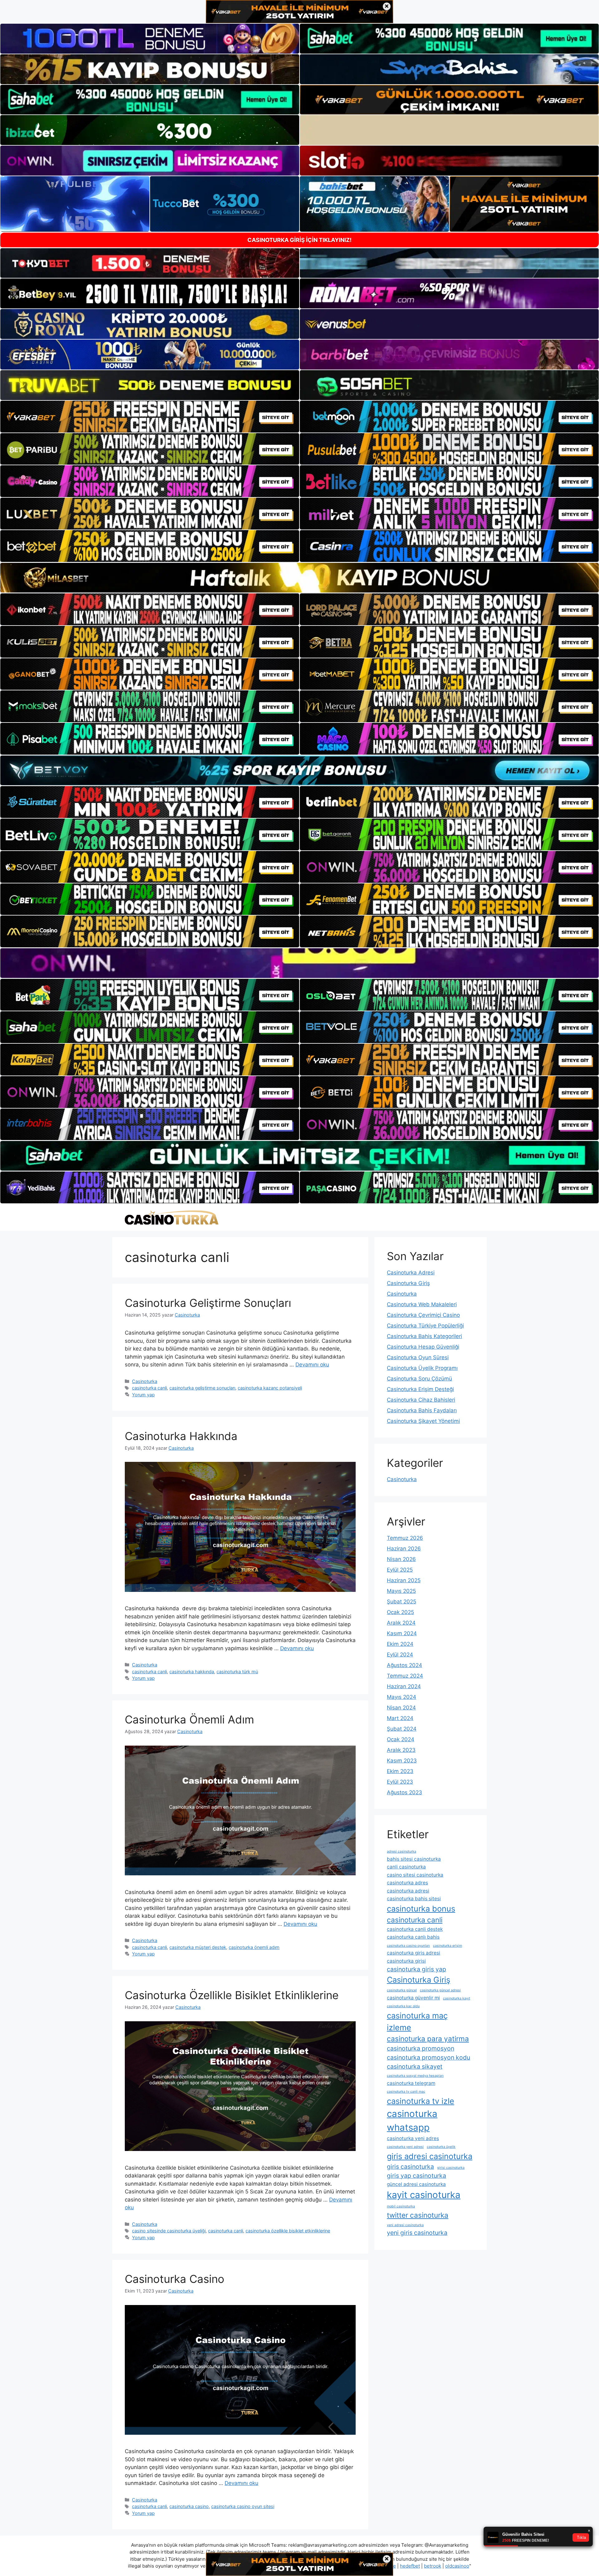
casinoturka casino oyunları (408, 1946)
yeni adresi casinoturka (405, 2225)
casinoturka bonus (421, 1909)
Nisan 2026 (401, 1559)
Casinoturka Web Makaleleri (422, 1304)
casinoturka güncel (402, 1990)
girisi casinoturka (451, 2168)
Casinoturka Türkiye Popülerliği (425, 1326)
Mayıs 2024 (402, 1697)
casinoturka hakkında (192, 1672)
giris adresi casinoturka (430, 2156)
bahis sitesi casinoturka (414, 1859)
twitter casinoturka (418, 2215)
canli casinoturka (406, 1867)
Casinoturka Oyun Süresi (418, 1357)
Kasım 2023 (402, 1761)
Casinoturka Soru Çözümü (419, 1379)
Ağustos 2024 (404, 1665)
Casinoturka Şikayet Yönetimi (423, 1421)
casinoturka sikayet (415, 2066)
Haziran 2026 (404, 1549)
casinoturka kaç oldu (403, 2006)
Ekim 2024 (400, 1644)
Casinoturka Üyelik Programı (422, 1368)
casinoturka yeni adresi (405, 2147)
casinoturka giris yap (416, 1969)
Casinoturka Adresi (411, 1273)
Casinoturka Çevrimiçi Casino (423, 1315)
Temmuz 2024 (405, 1676)
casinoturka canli (149, 1388)
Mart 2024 (400, 1718)
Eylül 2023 (400, 1782)
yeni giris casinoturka (417, 2233)
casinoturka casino (189, 2506)
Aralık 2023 (401, 1750)
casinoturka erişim (448, 1946)
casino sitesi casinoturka (415, 1875)
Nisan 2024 (401, 1708)
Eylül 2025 (400, 1570)
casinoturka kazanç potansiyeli (270, 1388)
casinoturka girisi (406, 1961)
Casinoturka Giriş (408, 1283)
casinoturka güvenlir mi (413, 1998)
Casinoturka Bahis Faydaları (422, 1410)
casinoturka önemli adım (254, 1947)
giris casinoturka (410, 2167)
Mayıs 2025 (401, 1591)
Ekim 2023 (400, 1771)
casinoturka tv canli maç (406, 2092)
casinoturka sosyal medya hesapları (415, 2076)
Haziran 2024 (404, 1686)
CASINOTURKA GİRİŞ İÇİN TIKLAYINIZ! (299, 240)
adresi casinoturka (402, 1851)
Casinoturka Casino (175, 2279)
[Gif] (299, 578)
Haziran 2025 (404, 1580)
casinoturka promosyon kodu (429, 2057)
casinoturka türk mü (237, 1672)
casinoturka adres (407, 1883)
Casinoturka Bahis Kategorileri (424, 1336)
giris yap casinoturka (416, 2176)
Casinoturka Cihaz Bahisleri (421, 1400)
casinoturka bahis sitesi (414, 1899)
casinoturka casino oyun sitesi (243, 2506)
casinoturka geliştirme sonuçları (202, 1388)
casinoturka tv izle (421, 2101)
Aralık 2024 (401, 1623)
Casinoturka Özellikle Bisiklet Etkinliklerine (232, 1995)
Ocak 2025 (400, 1612)
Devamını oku (312, 1365)
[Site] (150, 417)
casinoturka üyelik (441, 2147)
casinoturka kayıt (457, 1998)
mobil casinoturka (401, 2206)
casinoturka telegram (411, 2083)
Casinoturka (145, 1381)
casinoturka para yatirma (428, 2039)
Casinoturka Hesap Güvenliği (423, 1347)
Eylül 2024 (400, 1655)
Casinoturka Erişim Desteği (420, 1389)
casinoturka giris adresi (414, 1953)
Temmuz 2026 (405, 1538)
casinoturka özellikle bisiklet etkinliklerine (288, 2231)
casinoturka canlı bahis (413, 1937)
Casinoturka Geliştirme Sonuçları (208, 1303)
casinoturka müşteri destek (198, 1947)
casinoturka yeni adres (413, 2138)
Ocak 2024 (401, 1739)
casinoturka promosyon (421, 2048)
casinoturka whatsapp (412, 2121)
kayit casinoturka (424, 2195)
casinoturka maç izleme (417, 2021)
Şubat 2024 (402, 1729)
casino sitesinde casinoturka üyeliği (169, 2231)
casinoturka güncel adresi (440, 1990)
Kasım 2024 (402, 1633)
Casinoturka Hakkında (181, 1436)
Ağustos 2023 (404, 1792)
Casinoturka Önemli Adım (189, 1719)
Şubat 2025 (402, 1602)
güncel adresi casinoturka (416, 2184)
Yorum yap (143, 1395)
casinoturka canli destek (415, 1929)
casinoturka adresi (408, 1891)
